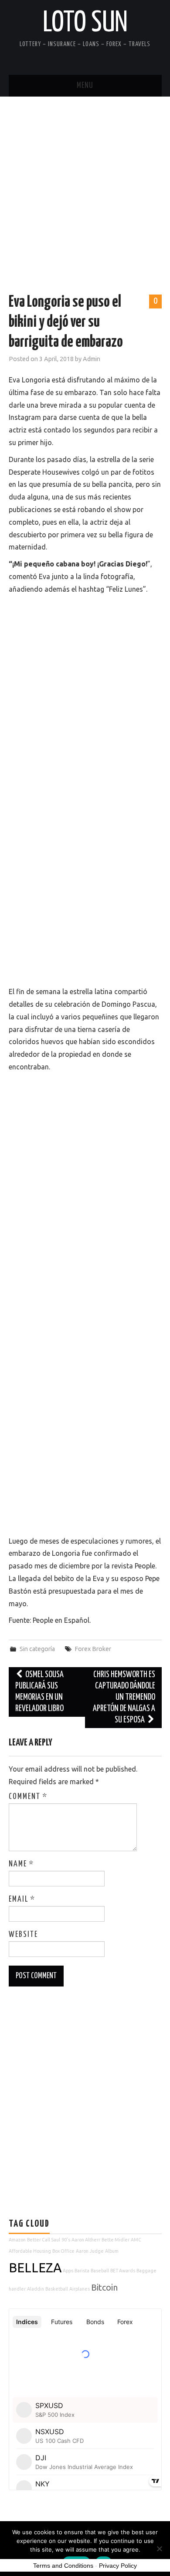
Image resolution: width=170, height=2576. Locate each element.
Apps (68, 2271)
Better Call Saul (44, 2240)
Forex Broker (93, 1649)
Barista (82, 2271)
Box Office (63, 2251)
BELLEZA (35, 2268)
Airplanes (80, 2289)
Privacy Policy (118, 2566)
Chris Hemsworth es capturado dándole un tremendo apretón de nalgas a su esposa (124, 1697)
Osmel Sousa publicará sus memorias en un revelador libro (40, 1692)
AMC (136, 2240)
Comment (28, 1797)
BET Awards (123, 2271)
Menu (85, 86)
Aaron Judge (90, 2251)
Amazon (17, 2240)
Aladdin (36, 2289)
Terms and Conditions (63, 2566)
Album (112, 2251)
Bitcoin (104, 2287)
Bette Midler (116, 2240)
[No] (159, 2549)
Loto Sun (85, 23)
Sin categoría (37, 1649)
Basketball (57, 2289)
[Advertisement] (85, 186)
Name (21, 1864)
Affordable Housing (30, 2251)
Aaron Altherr (86, 2240)
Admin (92, 359)
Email (22, 1899)
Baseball (100, 2271)
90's (66, 2240)
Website (23, 1935)
